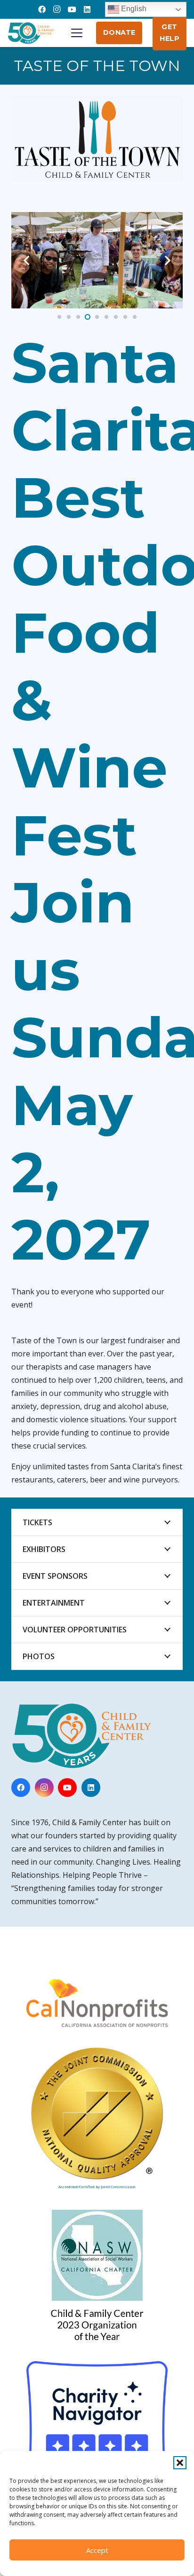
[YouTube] (72, 9)
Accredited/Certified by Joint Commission (97, 2186)
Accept (97, 2550)
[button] (180, 2463)
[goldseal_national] (97, 2113)
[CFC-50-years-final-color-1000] (31, 33)
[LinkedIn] (87, 9)
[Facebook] (42, 9)
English (133, 9)
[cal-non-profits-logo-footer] (97, 2002)
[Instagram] (57, 9)
